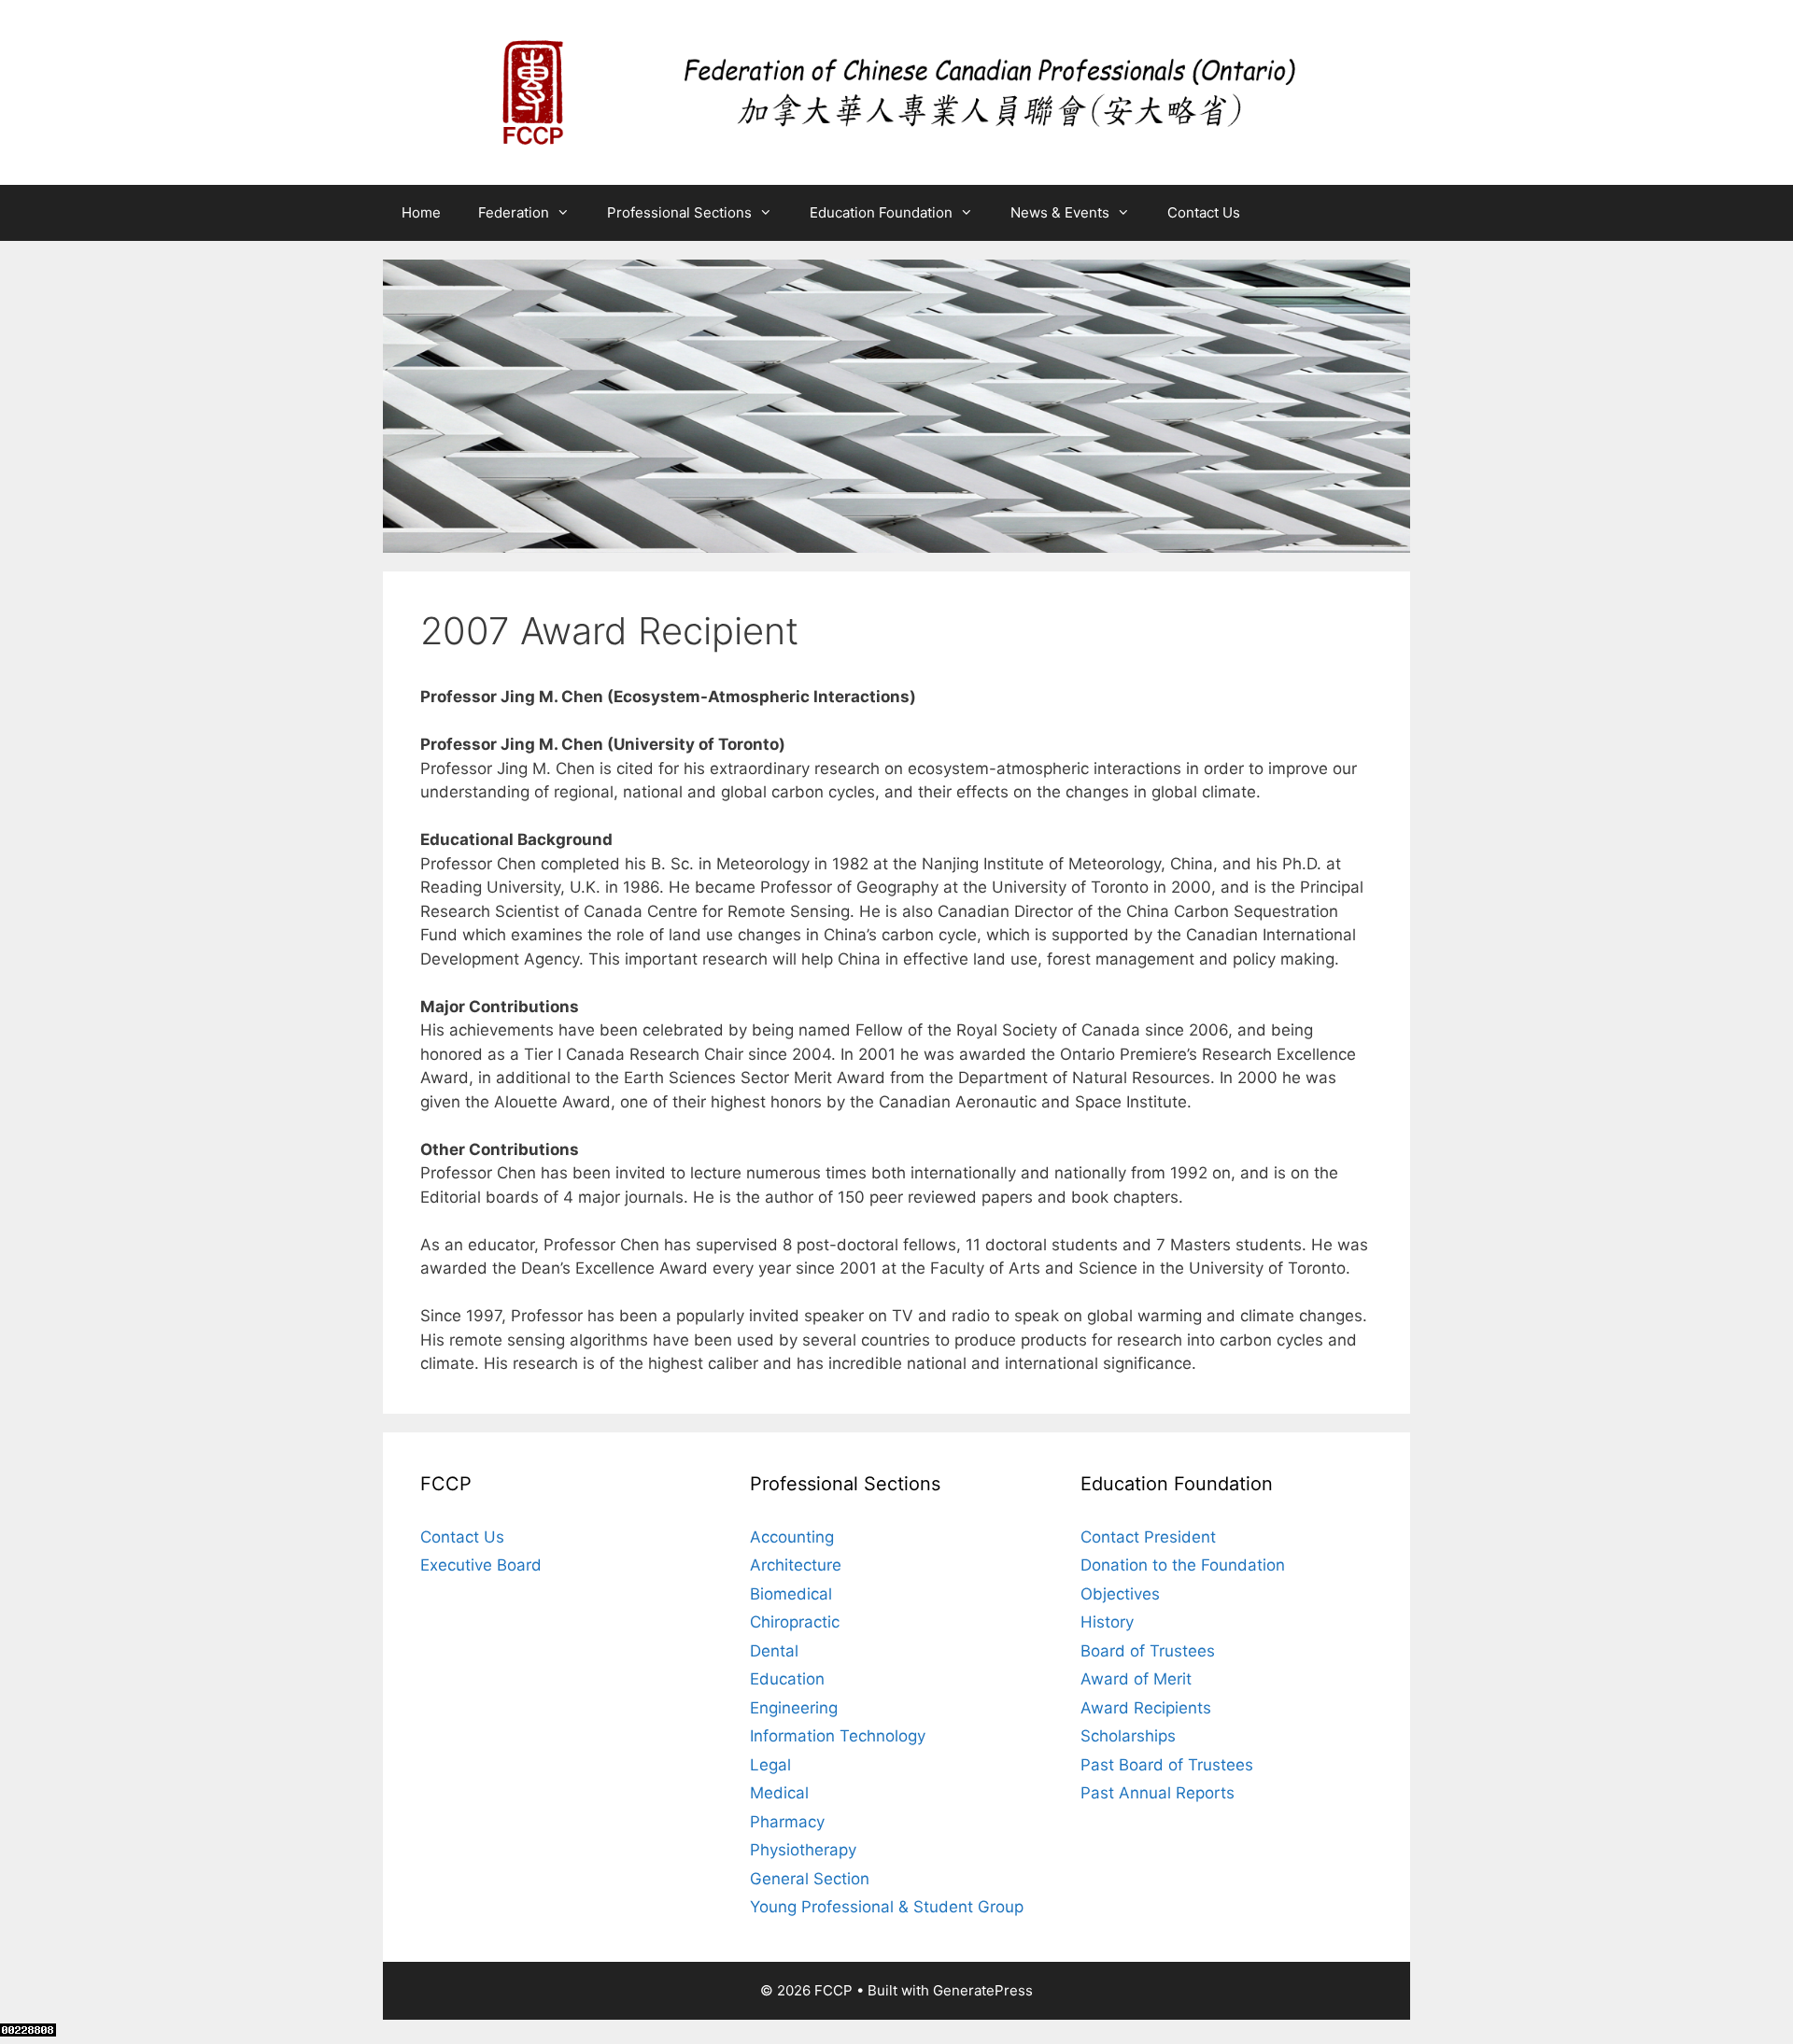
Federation (514, 212)
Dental (774, 1651)
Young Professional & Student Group (887, 1907)
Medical (779, 1793)
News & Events (1060, 212)
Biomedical (791, 1594)
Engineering (794, 1708)
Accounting (792, 1537)
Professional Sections (679, 212)
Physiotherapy (803, 1850)
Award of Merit (1136, 1679)
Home (421, 212)
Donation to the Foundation (1183, 1565)
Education (787, 1679)
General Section (810, 1879)
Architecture (796, 1565)
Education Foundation (881, 212)
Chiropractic (795, 1622)
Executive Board (481, 1565)
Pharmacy (787, 1822)
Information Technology (838, 1736)
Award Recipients (1146, 1708)
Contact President (1148, 1537)
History (1107, 1622)
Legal (770, 1765)
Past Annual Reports (1158, 1793)
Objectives (1120, 1594)
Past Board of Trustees (1167, 1765)
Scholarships (1128, 1736)
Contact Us (1204, 212)
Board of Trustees (1148, 1651)
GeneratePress (983, 1990)
